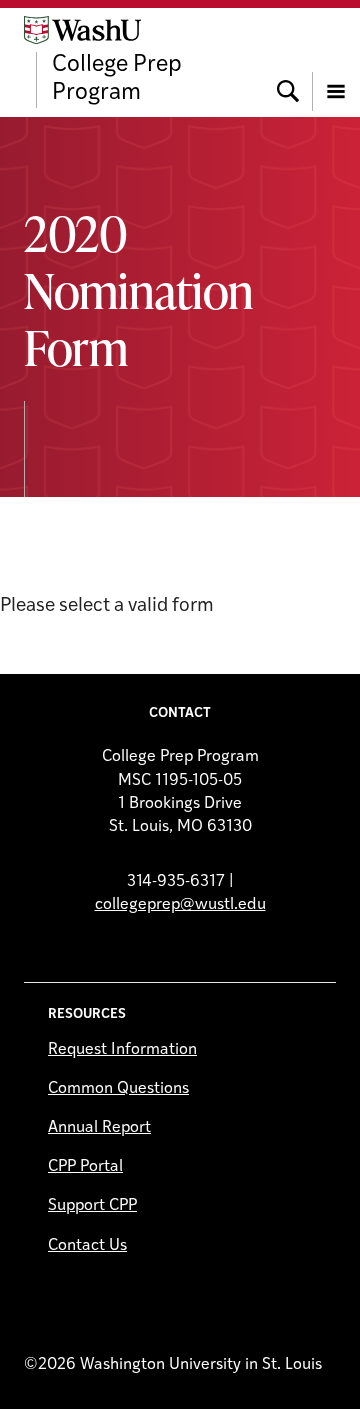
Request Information (122, 1050)
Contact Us (87, 1246)
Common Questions (118, 1089)
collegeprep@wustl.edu (180, 905)
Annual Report (99, 1128)
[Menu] (336, 62)
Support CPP (92, 1206)
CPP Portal (85, 1167)
